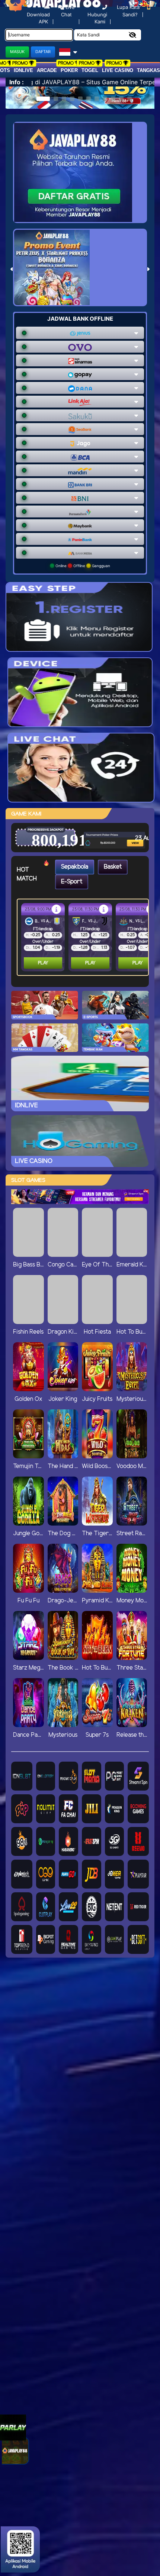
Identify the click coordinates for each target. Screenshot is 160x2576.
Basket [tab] (113, 867)
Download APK (38, 18)
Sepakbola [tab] (75, 867)
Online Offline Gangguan (82, 566)
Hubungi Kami (97, 18)
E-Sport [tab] (72, 882)
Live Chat (68, 11)
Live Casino (118, 70)
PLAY (43, 963)
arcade (47, 70)
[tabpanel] (85, 937)
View (125, 831)
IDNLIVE (23, 70)
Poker (69, 70)
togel (90, 70)
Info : (17, 82)
